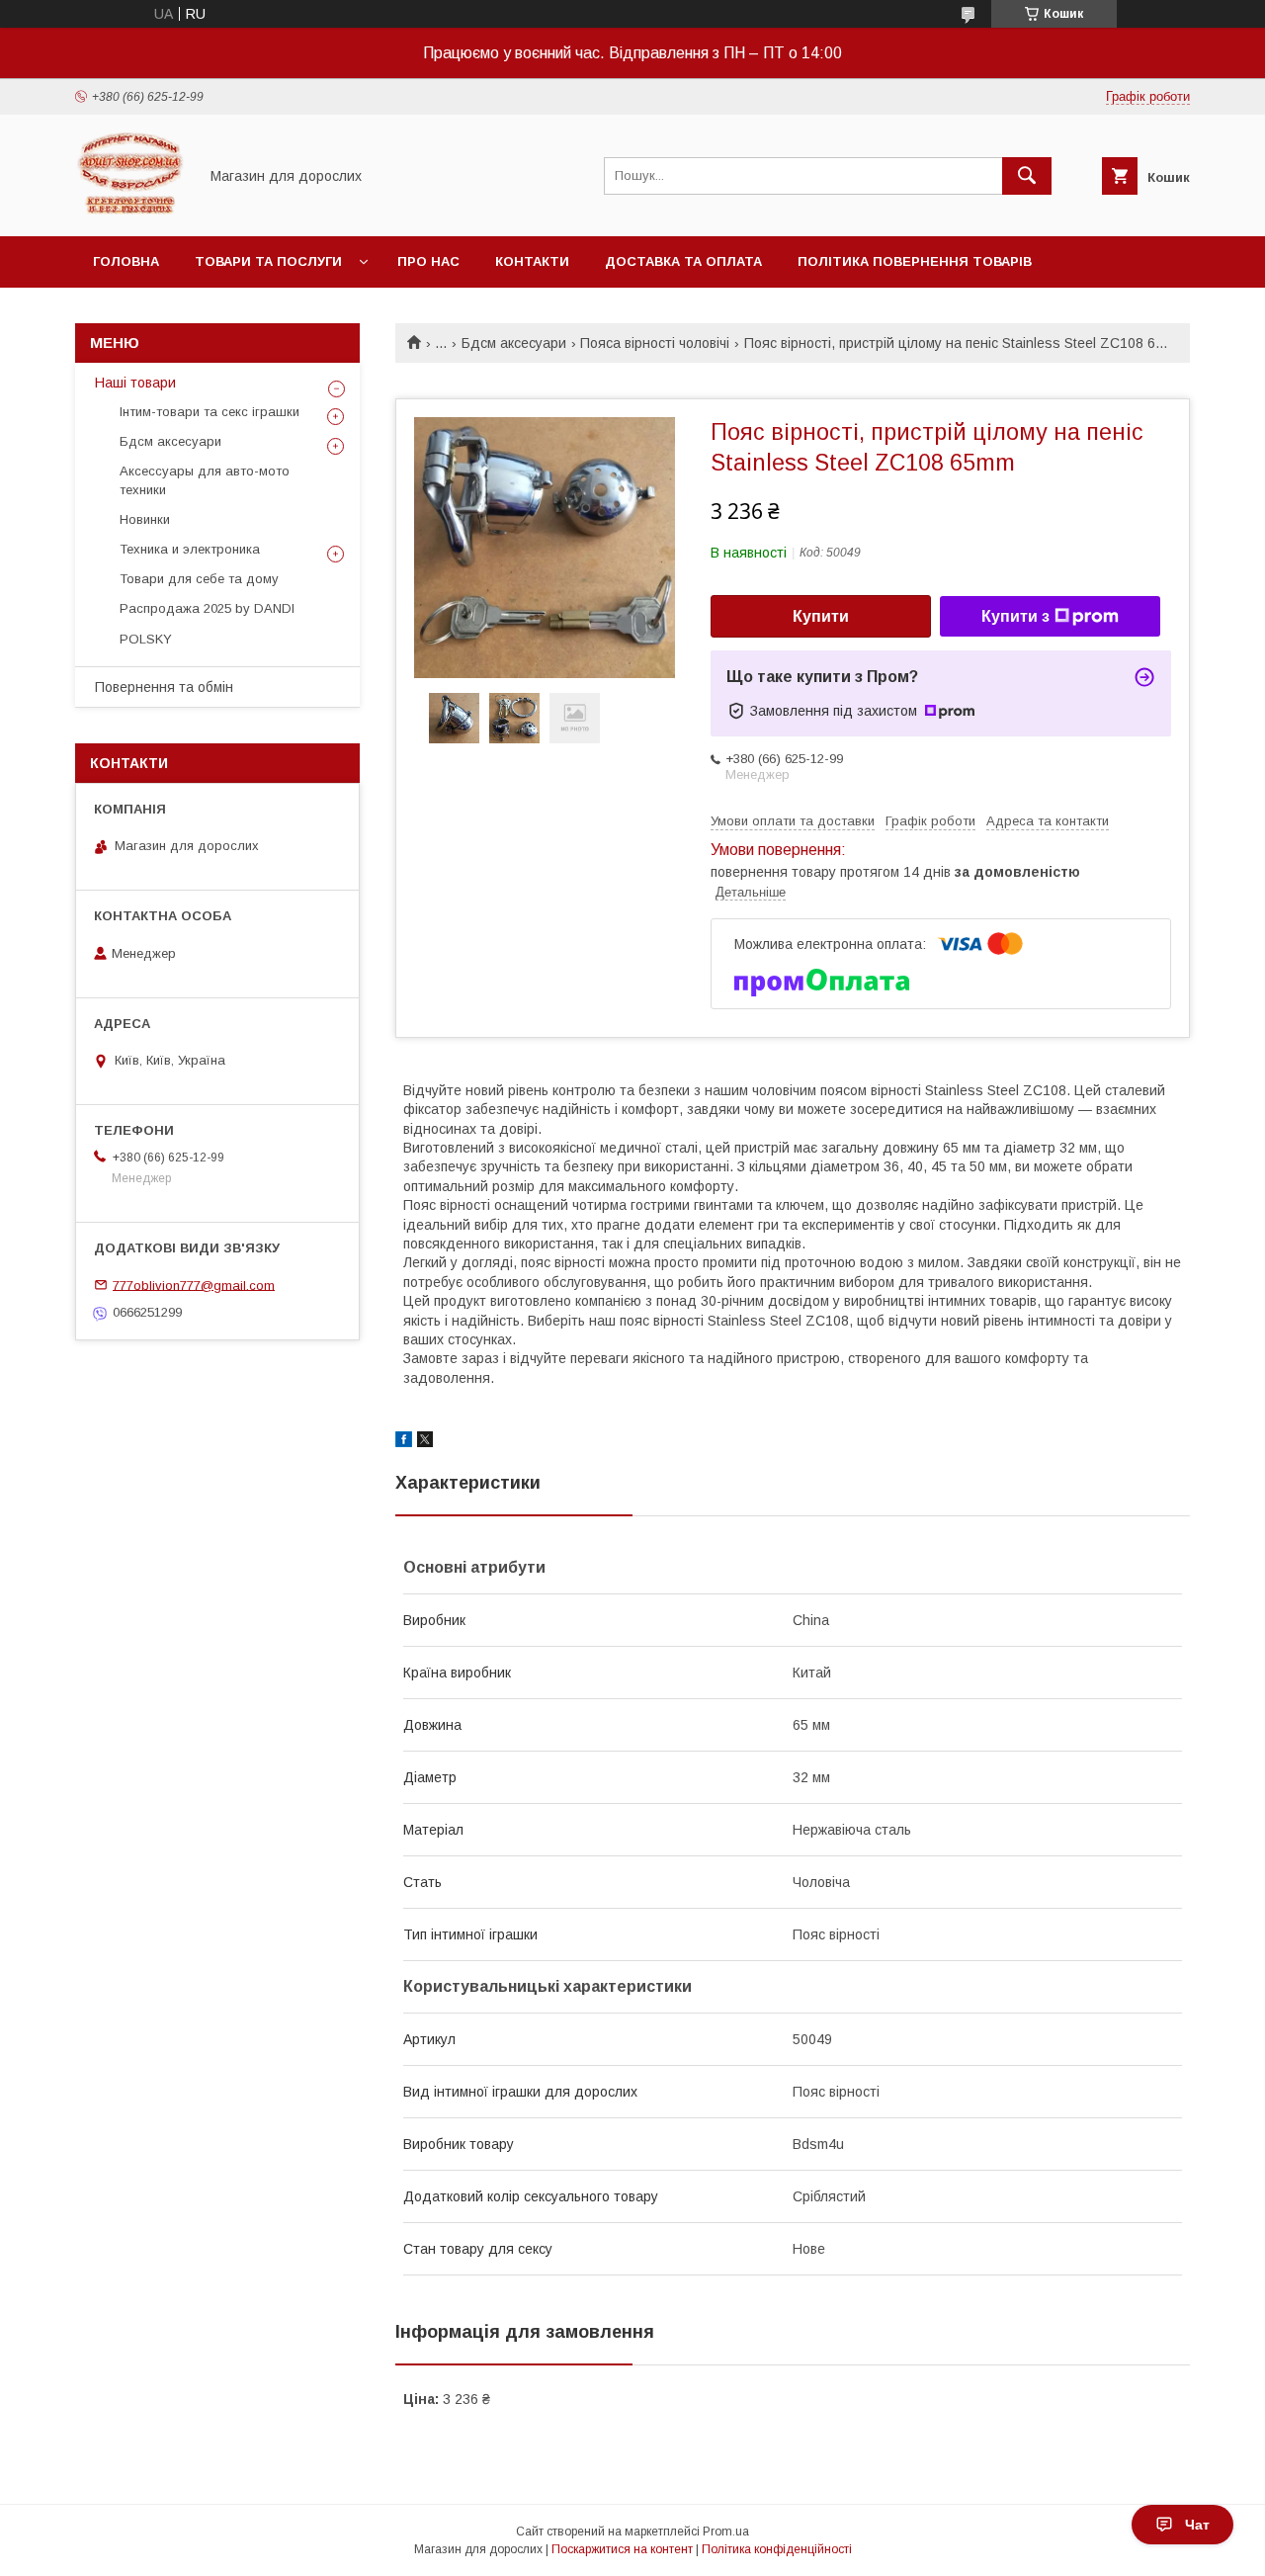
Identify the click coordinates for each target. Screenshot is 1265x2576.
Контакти (532, 261)
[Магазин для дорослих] (131, 211)
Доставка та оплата (683, 261)
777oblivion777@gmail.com (194, 1285)
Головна (126, 261)
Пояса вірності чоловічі (655, 343)
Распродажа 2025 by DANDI (207, 608)
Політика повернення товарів (915, 261)
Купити (821, 616)
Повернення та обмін (164, 687)
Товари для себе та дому (199, 579)
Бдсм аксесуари (514, 343)
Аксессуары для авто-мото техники (205, 480)
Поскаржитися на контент (622, 2549)
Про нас (428, 261)
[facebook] (404, 1442)
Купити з (1015, 616)
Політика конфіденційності (777, 2549)
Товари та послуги (268, 261)
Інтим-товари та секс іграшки (210, 412)
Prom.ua (726, 2532)
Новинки (145, 519)
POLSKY (146, 639)
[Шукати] (1027, 176)
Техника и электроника (190, 549)
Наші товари (135, 383)
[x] (425, 1442)
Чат (1197, 2525)
